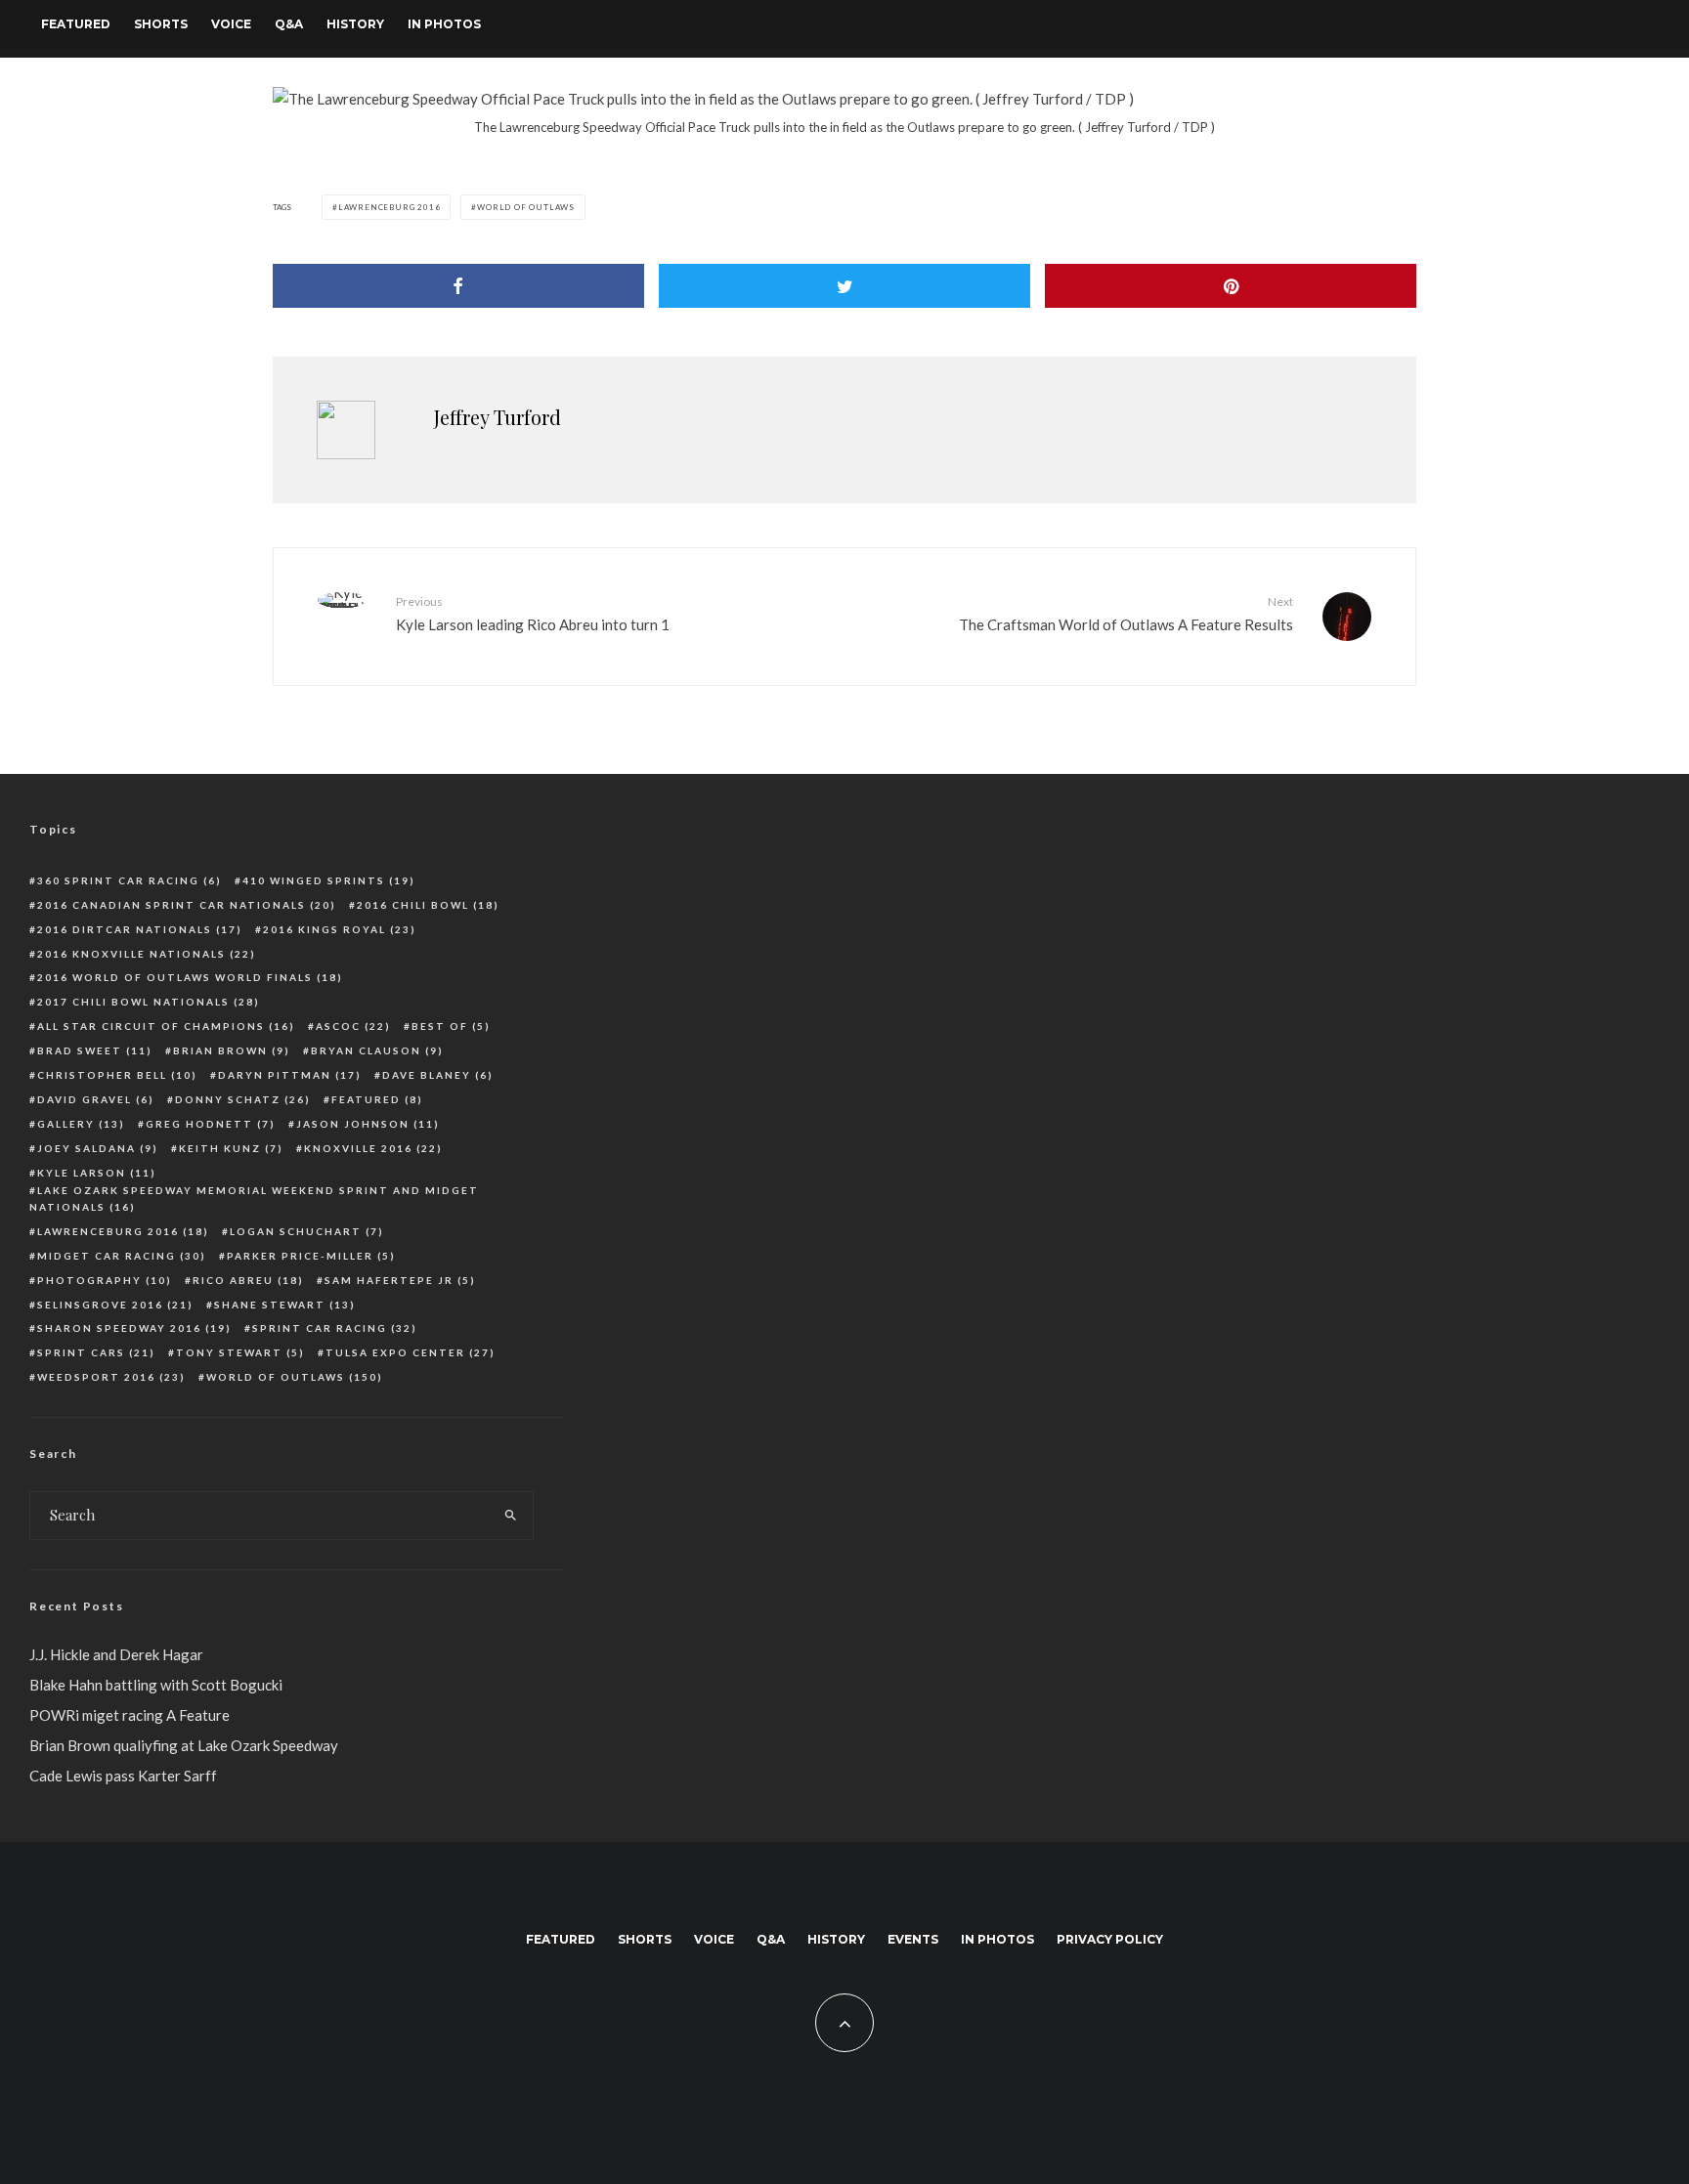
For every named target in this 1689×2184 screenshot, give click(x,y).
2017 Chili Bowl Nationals (149, 1002)
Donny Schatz (243, 1099)
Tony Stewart (240, 1352)
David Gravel (96, 1099)
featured (377, 1099)
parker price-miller (311, 1256)
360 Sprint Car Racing (130, 880)
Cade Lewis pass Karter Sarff (123, 1776)
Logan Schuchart (307, 1231)
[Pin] (1231, 286)
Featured (76, 24)
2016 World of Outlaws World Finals (190, 977)
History (355, 24)
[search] (511, 1516)
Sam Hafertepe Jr (400, 1280)
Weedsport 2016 (111, 1377)
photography (105, 1280)
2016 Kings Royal (340, 929)
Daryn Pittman (290, 1075)
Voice (231, 24)
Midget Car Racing (122, 1256)
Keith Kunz (231, 1148)
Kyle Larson (97, 1173)
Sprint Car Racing (335, 1328)
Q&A (289, 24)
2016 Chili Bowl (428, 905)
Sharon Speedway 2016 (134, 1328)
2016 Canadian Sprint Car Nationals (187, 905)
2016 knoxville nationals (147, 954)
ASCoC (353, 1026)
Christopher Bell (117, 1075)
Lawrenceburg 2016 (390, 207)
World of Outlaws (526, 207)
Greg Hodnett (211, 1124)
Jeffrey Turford (498, 417)
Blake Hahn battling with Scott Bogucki (156, 1685)
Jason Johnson (368, 1124)
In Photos (444, 24)
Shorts (161, 24)
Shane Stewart (285, 1305)
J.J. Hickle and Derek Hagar (116, 1654)
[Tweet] (844, 286)
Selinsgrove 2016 (115, 1305)
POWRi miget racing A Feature (130, 1715)
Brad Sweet (95, 1050)
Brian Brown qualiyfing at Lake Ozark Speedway (184, 1745)
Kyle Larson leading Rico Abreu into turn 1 (533, 613)
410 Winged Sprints (329, 880)
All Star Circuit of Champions (166, 1026)
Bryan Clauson (377, 1050)
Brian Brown (232, 1050)
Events (913, 1939)
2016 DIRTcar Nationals (140, 929)
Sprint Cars (96, 1352)
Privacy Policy (1110, 1939)
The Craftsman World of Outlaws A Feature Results (1126, 613)
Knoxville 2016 (373, 1148)
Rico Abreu (248, 1280)
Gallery (81, 1124)
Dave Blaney (438, 1075)
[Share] (458, 286)
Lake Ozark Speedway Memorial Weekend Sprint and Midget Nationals (254, 1199)
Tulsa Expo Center (411, 1352)
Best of (451, 1026)
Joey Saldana (98, 1148)
